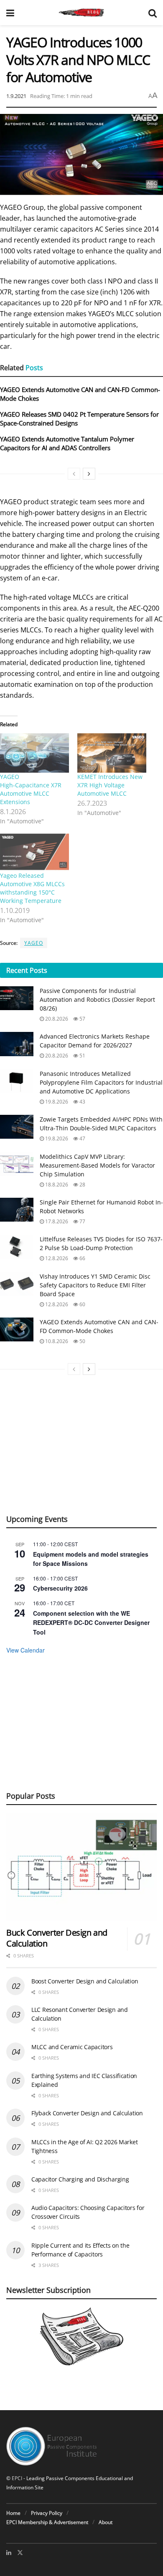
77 (82, 1221)
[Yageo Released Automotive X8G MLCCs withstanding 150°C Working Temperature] (34, 852)
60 (82, 1304)
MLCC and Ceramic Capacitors (72, 2047)
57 (82, 1019)
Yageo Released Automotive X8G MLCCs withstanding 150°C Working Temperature (32, 888)
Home (13, 2513)
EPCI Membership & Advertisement (47, 2522)
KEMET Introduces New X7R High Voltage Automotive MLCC (110, 785)
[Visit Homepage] (81, 13)
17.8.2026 (56, 1221)
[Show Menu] (10, 13)
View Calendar (25, 1650)
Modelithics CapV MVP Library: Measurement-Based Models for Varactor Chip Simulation (97, 1165)
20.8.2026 (56, 1019)
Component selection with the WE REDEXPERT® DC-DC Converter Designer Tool (91, 1623)
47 (82, 1138)
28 (82, 1185)
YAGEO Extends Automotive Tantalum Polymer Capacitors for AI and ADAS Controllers (67, 443)
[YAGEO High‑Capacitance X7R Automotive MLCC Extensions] (34, 753)
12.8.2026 (56, 1258)
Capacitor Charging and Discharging (80, 2179)
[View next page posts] (89, 474)
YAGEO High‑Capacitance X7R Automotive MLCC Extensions (31, 789)
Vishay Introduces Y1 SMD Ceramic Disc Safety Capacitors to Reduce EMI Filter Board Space (95, 1285)
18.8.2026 (56, 1185)
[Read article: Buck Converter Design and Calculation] (81, 1867)
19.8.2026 (56, 1102)
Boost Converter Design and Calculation (85, 1981)
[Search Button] (153, 13)
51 (82, 1056)
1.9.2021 (16, 96)
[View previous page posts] (74, 474)
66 (82, 1258)
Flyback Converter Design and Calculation (87, 2113)
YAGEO (34, 943)
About (106, 2522)
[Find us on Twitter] (20, 2553)
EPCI (17, 2478)
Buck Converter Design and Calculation (57, 1938)
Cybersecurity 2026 (60, 1588)
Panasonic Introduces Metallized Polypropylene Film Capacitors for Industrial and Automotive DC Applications (101, 1082)
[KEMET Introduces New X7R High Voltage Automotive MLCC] (112, 753)
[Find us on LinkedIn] (9, 2553)
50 (82, 1341)
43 (82, 1102)
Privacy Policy (47, 2513)
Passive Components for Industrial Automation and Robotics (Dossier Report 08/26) (97, 999)
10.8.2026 (56, 1341)
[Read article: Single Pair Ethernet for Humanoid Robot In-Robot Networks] (17, 1210)
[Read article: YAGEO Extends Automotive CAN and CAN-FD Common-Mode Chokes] (17, 1329)
